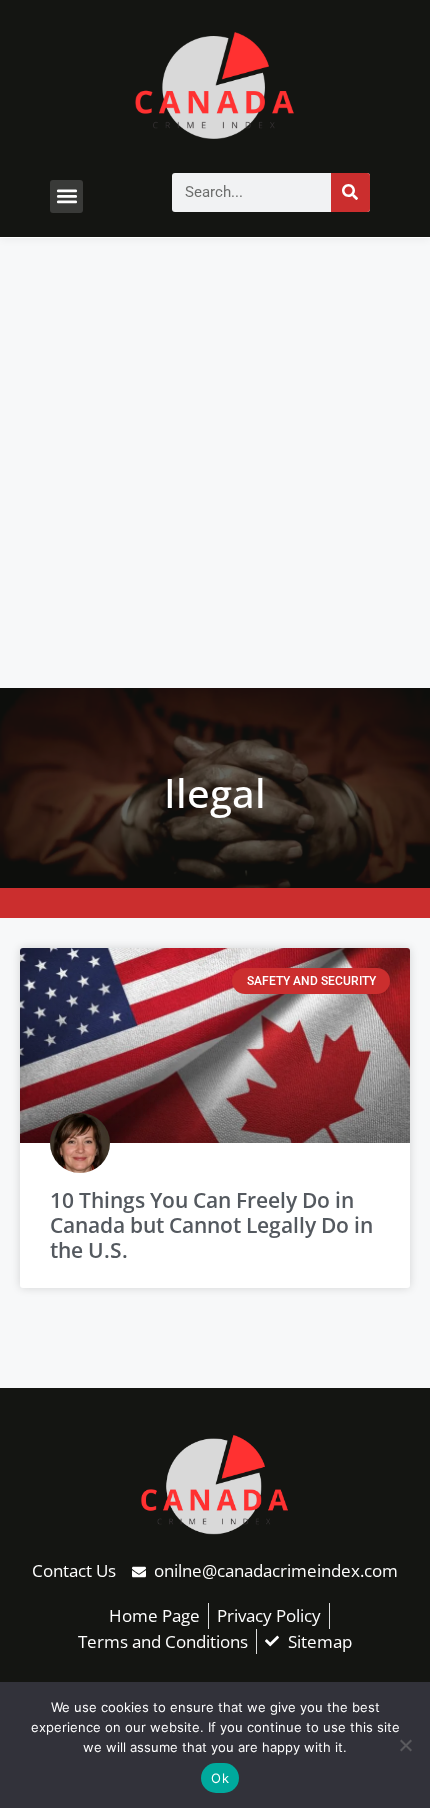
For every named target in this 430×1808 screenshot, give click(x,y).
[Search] (350, 192)
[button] (66, 196)
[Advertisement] (215, 463)
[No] (405, 1745)
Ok (220, 1778)
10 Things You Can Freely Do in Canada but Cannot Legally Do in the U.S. (211, 1225)
